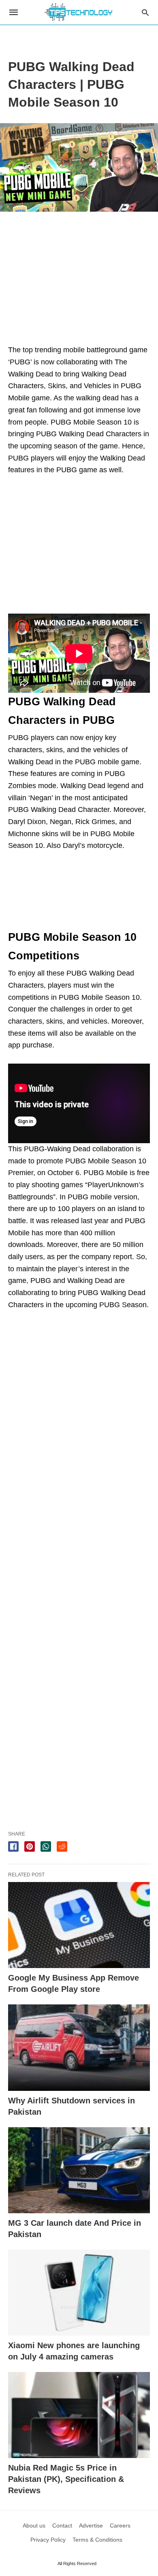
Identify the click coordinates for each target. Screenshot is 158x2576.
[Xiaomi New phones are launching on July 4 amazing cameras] (79, 2293)
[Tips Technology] (79, 12)
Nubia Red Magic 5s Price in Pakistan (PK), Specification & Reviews (66, 2479)
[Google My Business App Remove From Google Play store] (79, 1925)
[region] (79, 34)
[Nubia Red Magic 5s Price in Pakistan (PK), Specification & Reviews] (79, 2415)
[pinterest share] (30, 1846)
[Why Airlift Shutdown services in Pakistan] (79, 2047)
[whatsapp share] (46, 1846)
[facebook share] (13, 1846)
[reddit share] (62, 1846)
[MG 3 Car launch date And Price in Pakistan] (79, 2170)
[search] (145, 12)
